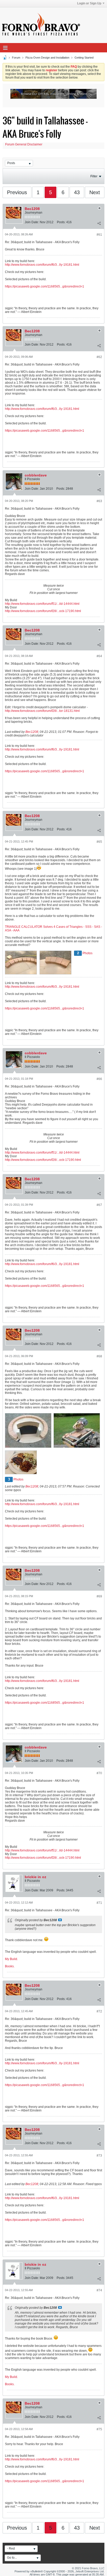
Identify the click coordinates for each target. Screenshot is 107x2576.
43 (77, 192)
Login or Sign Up (89, 3)
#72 (99, 2011)
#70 (99, 1773)
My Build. (11, 1959)
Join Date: (32, 222)
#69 (99, 1596)
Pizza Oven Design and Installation (47, 58)
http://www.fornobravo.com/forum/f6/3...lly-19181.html (42, 265)
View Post (60, 1920)
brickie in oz (35, 1877)
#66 (99, 1079)
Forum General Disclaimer (24, 144)
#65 (99, 842)
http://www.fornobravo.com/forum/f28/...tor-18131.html (42, 711)
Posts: (61, 222)
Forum (16, 58)
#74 (99, 2290)
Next (95, 192)
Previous (17, 192)
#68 (99, 1356)
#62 (99, 357)
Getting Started (84, 58)
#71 (99, 1903)
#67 (99, 1205)
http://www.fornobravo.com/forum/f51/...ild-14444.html (42, 604)
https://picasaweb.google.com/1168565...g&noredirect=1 (45, 286)
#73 (99, 2156)
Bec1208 (32, 209)
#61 (99, 235)
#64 (99, 656)
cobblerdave (36, 475)
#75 (99, 2429)
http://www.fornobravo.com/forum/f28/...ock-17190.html (43, 611)
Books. (10, 1966)
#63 (99, 501)
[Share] (99, 223)
